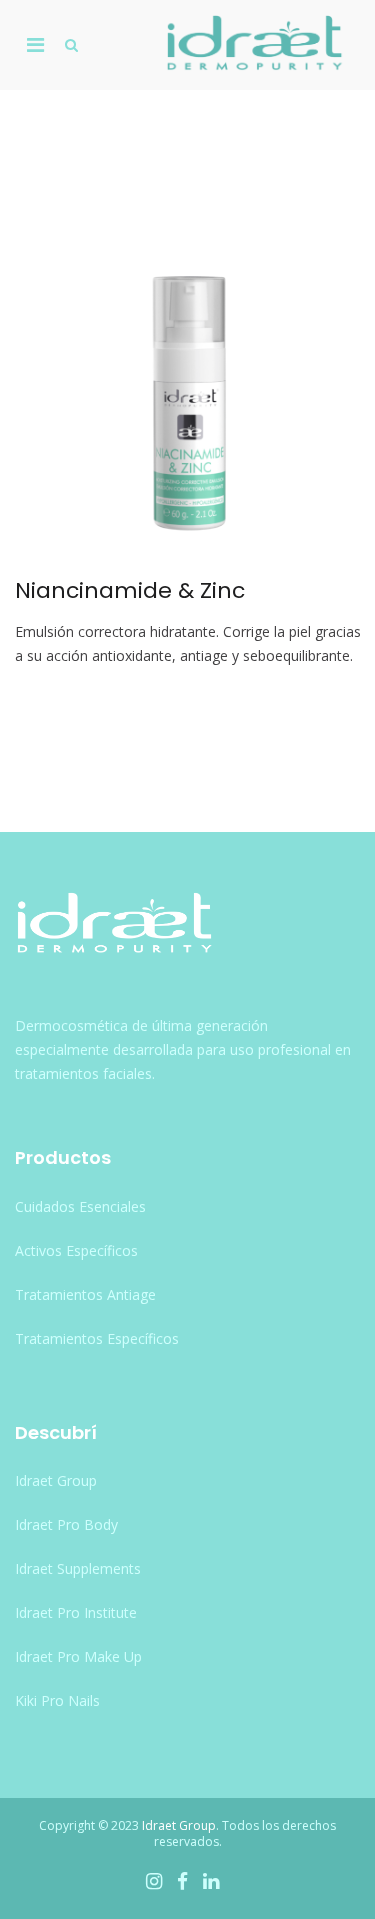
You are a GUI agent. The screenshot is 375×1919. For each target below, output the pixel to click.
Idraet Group (56, 1480)
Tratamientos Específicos (97, 1338)
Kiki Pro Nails (57, 1700)
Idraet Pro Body (66, 1524)
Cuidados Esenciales (80, 1206)
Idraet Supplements (78, 1568)
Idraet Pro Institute (76, 1612)
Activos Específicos (76, 1250)
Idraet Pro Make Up (78, 1656)
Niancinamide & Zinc (130, 590)
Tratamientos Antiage (85, 1294)
